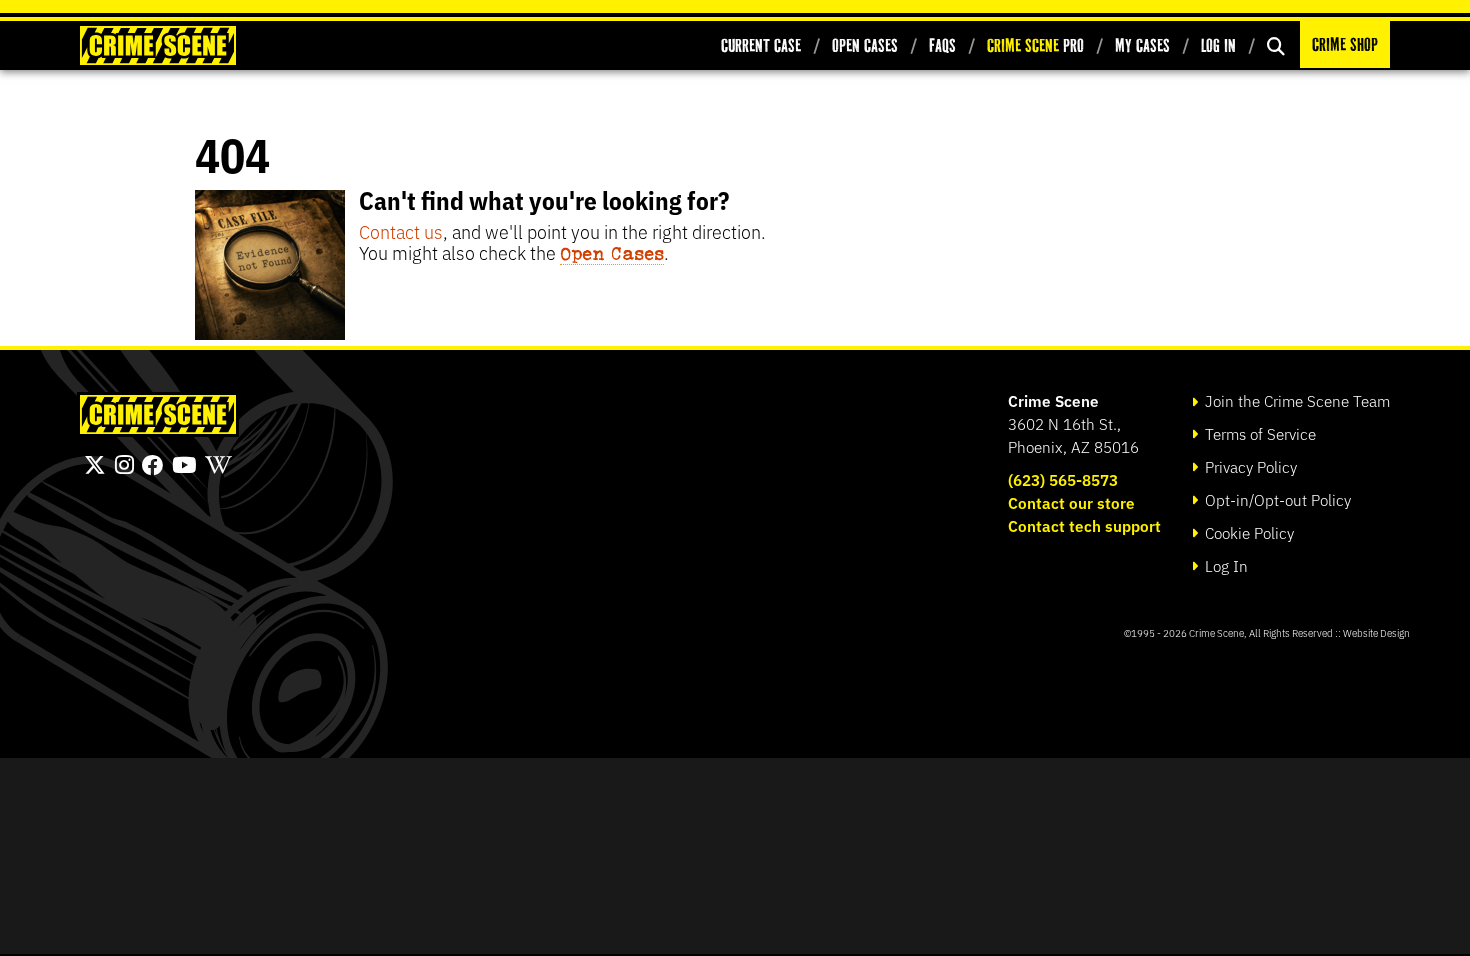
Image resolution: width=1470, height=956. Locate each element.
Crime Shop (1345, 44)
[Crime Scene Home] (158, 45)
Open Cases (865, 45)
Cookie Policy (1247, 532)
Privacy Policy (1249, 466)
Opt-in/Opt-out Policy (1276, 499)
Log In (1218, 45)
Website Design (1376, 632)
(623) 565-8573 (1063, 479)
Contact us (401, 231)
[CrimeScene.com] (158, 414)
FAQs (942, 45)
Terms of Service (1258, 433)
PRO (1035, 45)
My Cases (1142, 45)
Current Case (761, 45)
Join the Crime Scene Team (1295, 400)
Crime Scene (1053, 400)
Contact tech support (1084, 525)
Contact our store (1071, 502)
